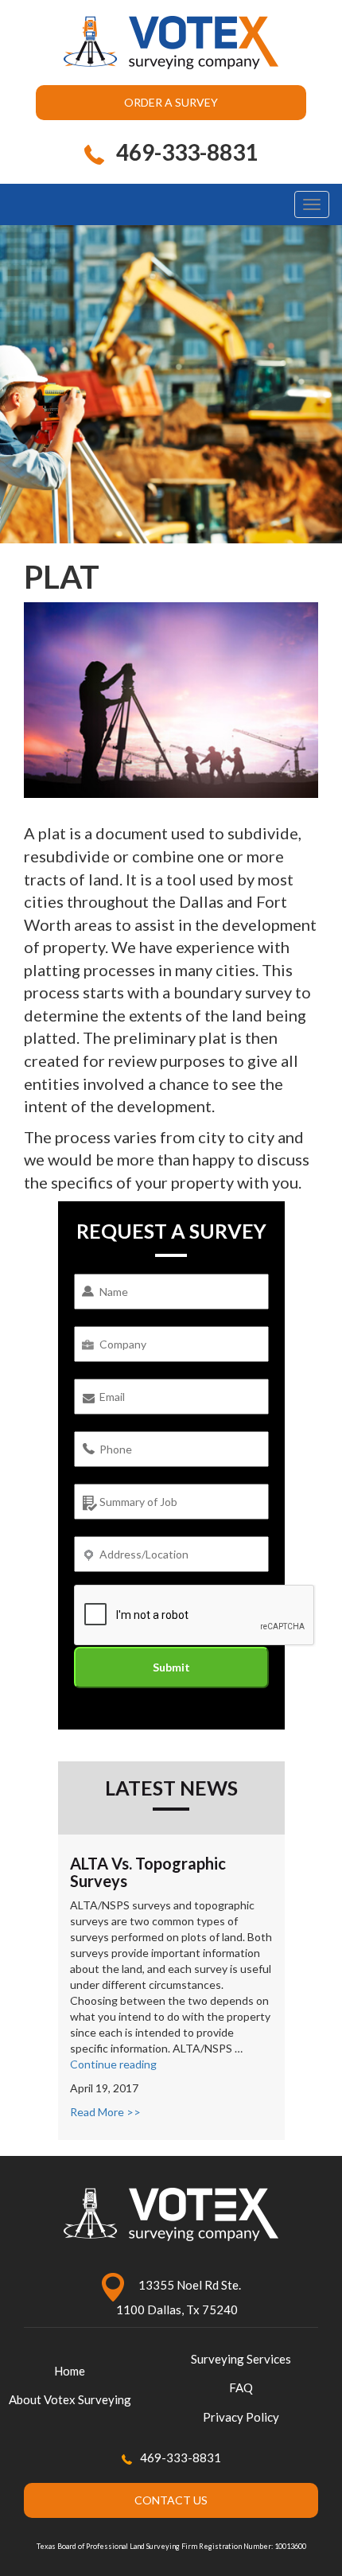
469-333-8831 (181, 2457)
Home (70, 2371)
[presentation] (195, 1616)
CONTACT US (171, 2500)
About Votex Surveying (70, 2399)
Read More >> (105, 2112)
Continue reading (113, 2064)
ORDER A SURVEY (171, 102)
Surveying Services (241, 2359)
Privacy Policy (241, 2417)
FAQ (241, 2387)
